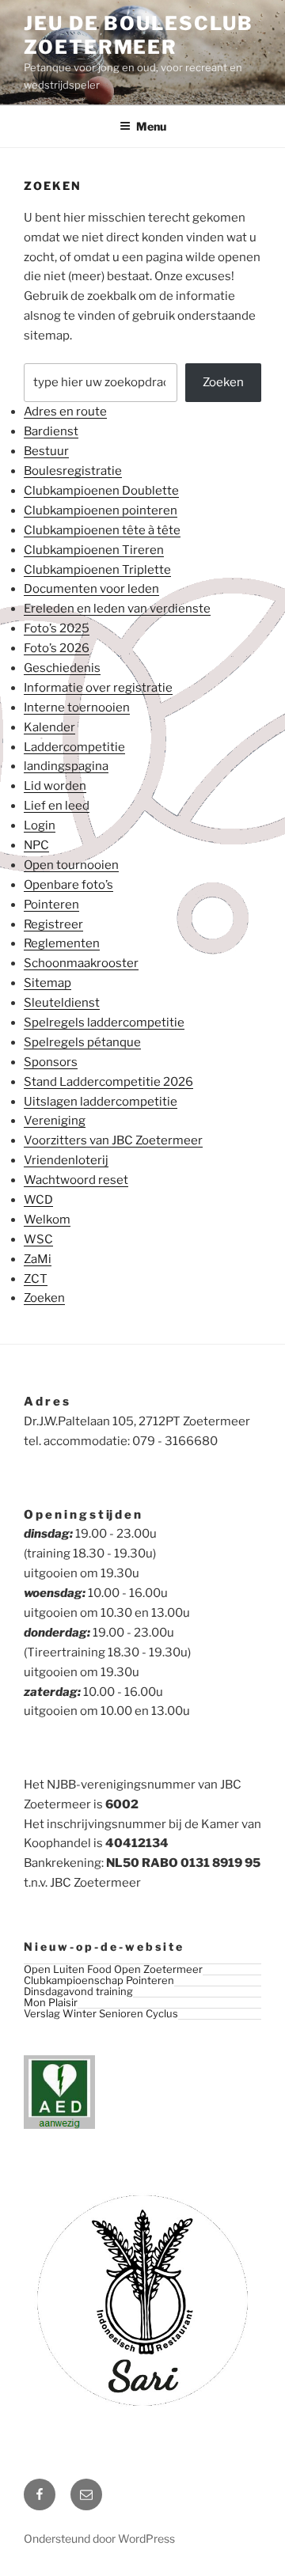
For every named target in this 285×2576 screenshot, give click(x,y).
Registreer (53, 924)
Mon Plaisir (51, 2002)
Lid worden (55, 786)
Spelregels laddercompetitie (104, 1022)
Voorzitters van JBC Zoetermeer (113, 1140)
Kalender (49, 727)
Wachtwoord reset (76, 1180)
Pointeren (51, 905)
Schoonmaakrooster (81, 963)
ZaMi (38, 1259)
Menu (151, 126)
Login (40, 825)
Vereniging (55, 1121)
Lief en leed (57, 806)
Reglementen (62, 943)
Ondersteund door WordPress (99, 2538)
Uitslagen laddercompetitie (101, 1102)
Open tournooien (71, 865)
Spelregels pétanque (82, 1042)
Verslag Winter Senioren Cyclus (101, 2013)
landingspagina (66, 766)
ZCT (36, 1279)
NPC (36, 845)
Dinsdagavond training (78, 1991)
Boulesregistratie (73, 471)
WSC (38, 1239)
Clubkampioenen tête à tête (102, 530)
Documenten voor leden (91, 589)
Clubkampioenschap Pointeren (99, 1980)
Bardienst (51, 431)
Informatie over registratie (98, 688)
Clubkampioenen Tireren (94, 550)
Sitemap (47, 983)
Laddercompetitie (74, 747)
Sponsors (51, 1062)
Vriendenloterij (66, 1160)
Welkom (47, 1220)
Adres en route (65, 412)
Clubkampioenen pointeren (101, 510)
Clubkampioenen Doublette (101, 491)
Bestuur (46, 451)
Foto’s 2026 (57, 648)
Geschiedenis (62, 668)
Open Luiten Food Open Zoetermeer (113, 1969)
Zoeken (223, 382)
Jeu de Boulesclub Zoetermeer (139, 35)
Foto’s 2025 (57, 628)
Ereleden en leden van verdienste (117, 609)
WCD (38, 1200)
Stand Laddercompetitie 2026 (108, 1082)
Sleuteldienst (62, 1003)
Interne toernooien (77, 708)
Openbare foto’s (68, 885)
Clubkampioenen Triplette (97, 570)
